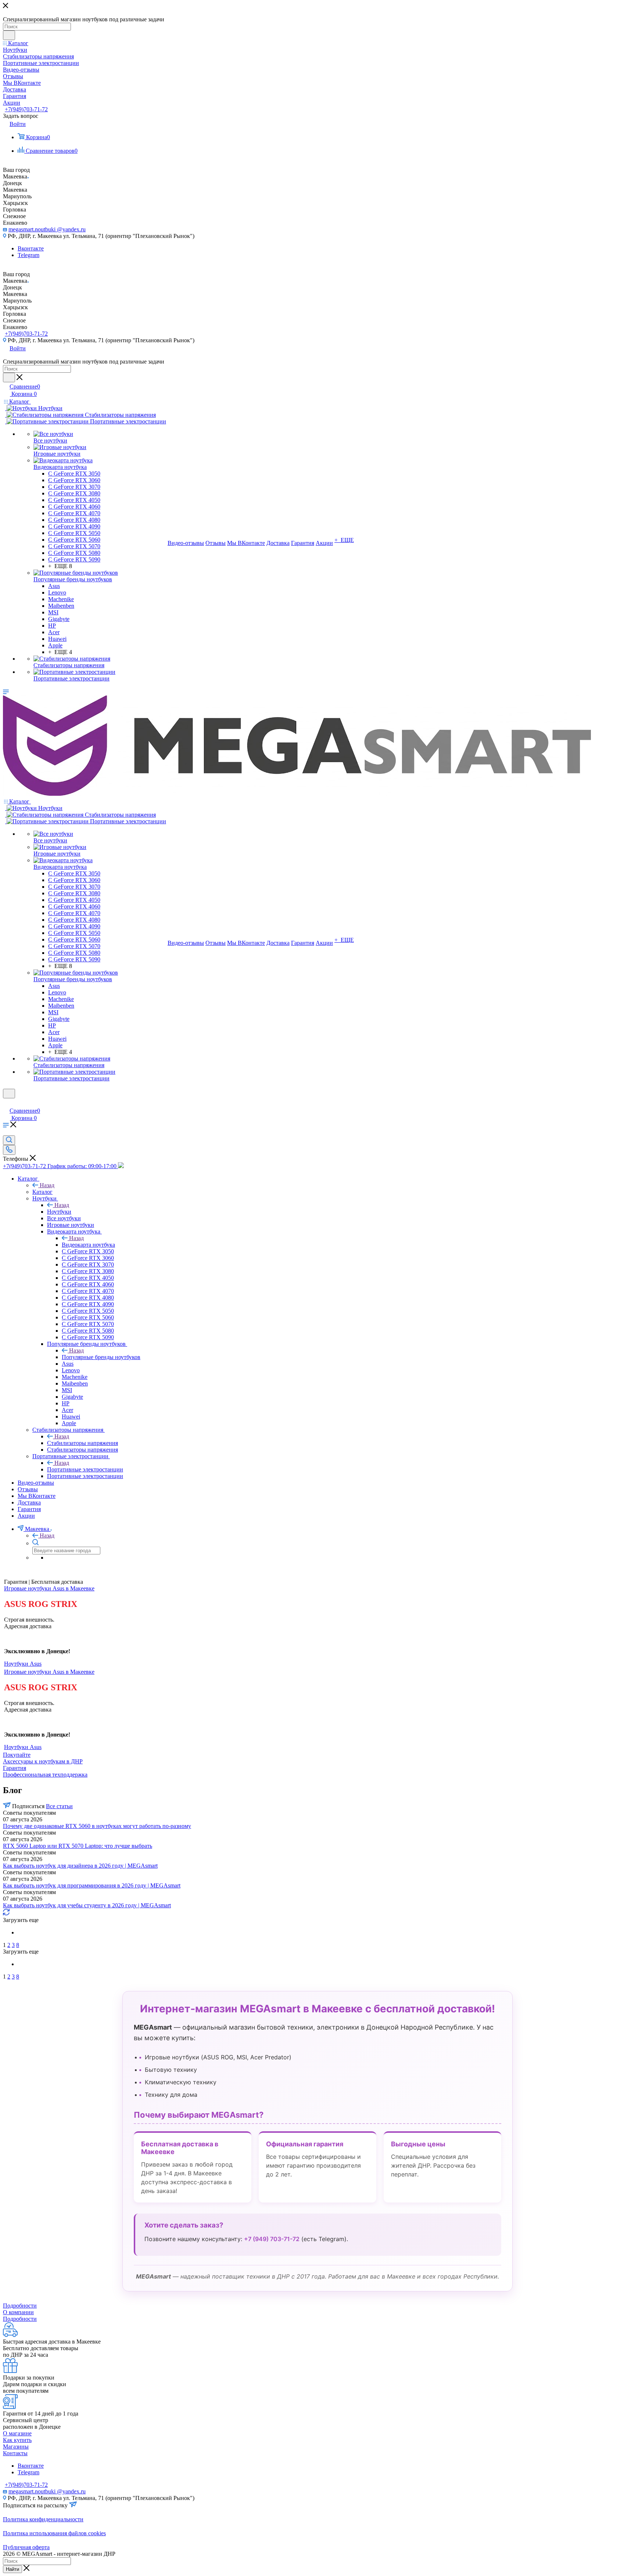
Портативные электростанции (85, 1469)
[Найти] (9, 35)
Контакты (15, 2453)
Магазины (16, 2447)
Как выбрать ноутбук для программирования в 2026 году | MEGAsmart (92, 1885)
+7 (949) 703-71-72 (272, 2239)
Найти (12, 2569)
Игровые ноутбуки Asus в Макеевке (49, 1588)
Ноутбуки (59, 1212)
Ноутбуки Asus (23, 1664)
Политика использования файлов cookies (54, 2533)
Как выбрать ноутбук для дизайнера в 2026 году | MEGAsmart (80, 1866)
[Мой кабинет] (6, 1103)
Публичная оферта (26, 2547)
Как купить (17, 2440)
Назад (47, 1185)
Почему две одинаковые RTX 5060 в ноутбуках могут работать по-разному (97, 1826)
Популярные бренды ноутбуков (101, 1357)
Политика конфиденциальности (43, 2519)
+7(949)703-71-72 (26, 109)
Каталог (42, 1192)
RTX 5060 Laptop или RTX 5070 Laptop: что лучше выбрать (78, 1846)
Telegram (28, 255)
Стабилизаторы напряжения (82, 1443)
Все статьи (59, 1806)
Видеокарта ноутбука (88, 1245)
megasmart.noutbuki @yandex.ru (47, 229)
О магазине (17, 2433)
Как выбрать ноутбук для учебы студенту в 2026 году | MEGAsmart (87, 1905)
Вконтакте (31, 248)
